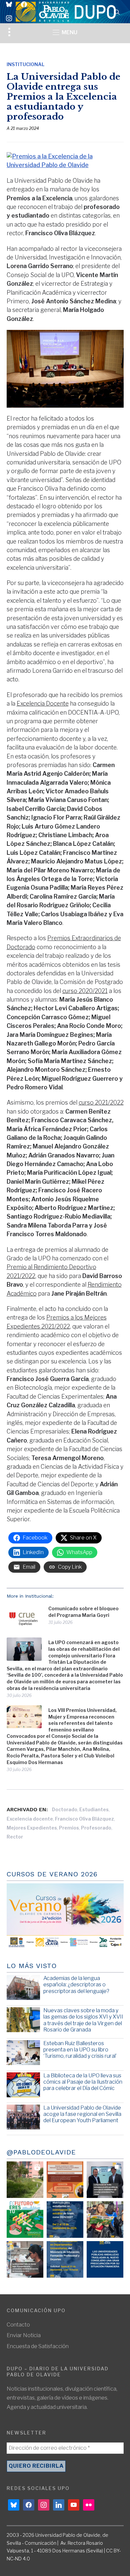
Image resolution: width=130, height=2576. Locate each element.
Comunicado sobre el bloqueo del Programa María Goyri (83, 1612)
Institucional (25, 64)
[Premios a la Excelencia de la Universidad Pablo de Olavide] (65, 156)
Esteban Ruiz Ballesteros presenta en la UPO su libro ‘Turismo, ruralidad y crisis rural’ (80, 2050)
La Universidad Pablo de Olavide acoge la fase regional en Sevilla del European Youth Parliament (82, 2114)
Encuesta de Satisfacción (38, 2346)
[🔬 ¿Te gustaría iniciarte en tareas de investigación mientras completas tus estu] (65, 2259)
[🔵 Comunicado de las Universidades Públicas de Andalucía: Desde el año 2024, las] (105, 2259)
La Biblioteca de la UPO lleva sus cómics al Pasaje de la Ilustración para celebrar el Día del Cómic (83, 2082)
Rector (15, 1837)
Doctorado (65, 1809)
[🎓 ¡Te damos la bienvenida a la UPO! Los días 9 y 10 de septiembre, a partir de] (25, 2220)
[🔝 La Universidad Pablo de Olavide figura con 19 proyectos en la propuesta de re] (25, 2259)
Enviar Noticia (24, 2335)
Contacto (18, 2325)
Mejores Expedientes (32, 1828)
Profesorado (96, 1828)
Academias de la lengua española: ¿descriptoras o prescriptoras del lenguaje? (76, 1984)
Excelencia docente (30, 1819)
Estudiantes (94, 1809)
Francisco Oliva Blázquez (84, 1819)
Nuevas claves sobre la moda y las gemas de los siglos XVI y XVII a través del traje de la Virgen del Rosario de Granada (83, 2020)
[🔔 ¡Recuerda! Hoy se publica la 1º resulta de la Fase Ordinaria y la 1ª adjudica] (105, 2220)
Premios (69, 1828)
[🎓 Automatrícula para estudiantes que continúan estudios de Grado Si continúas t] (65, 2220)
